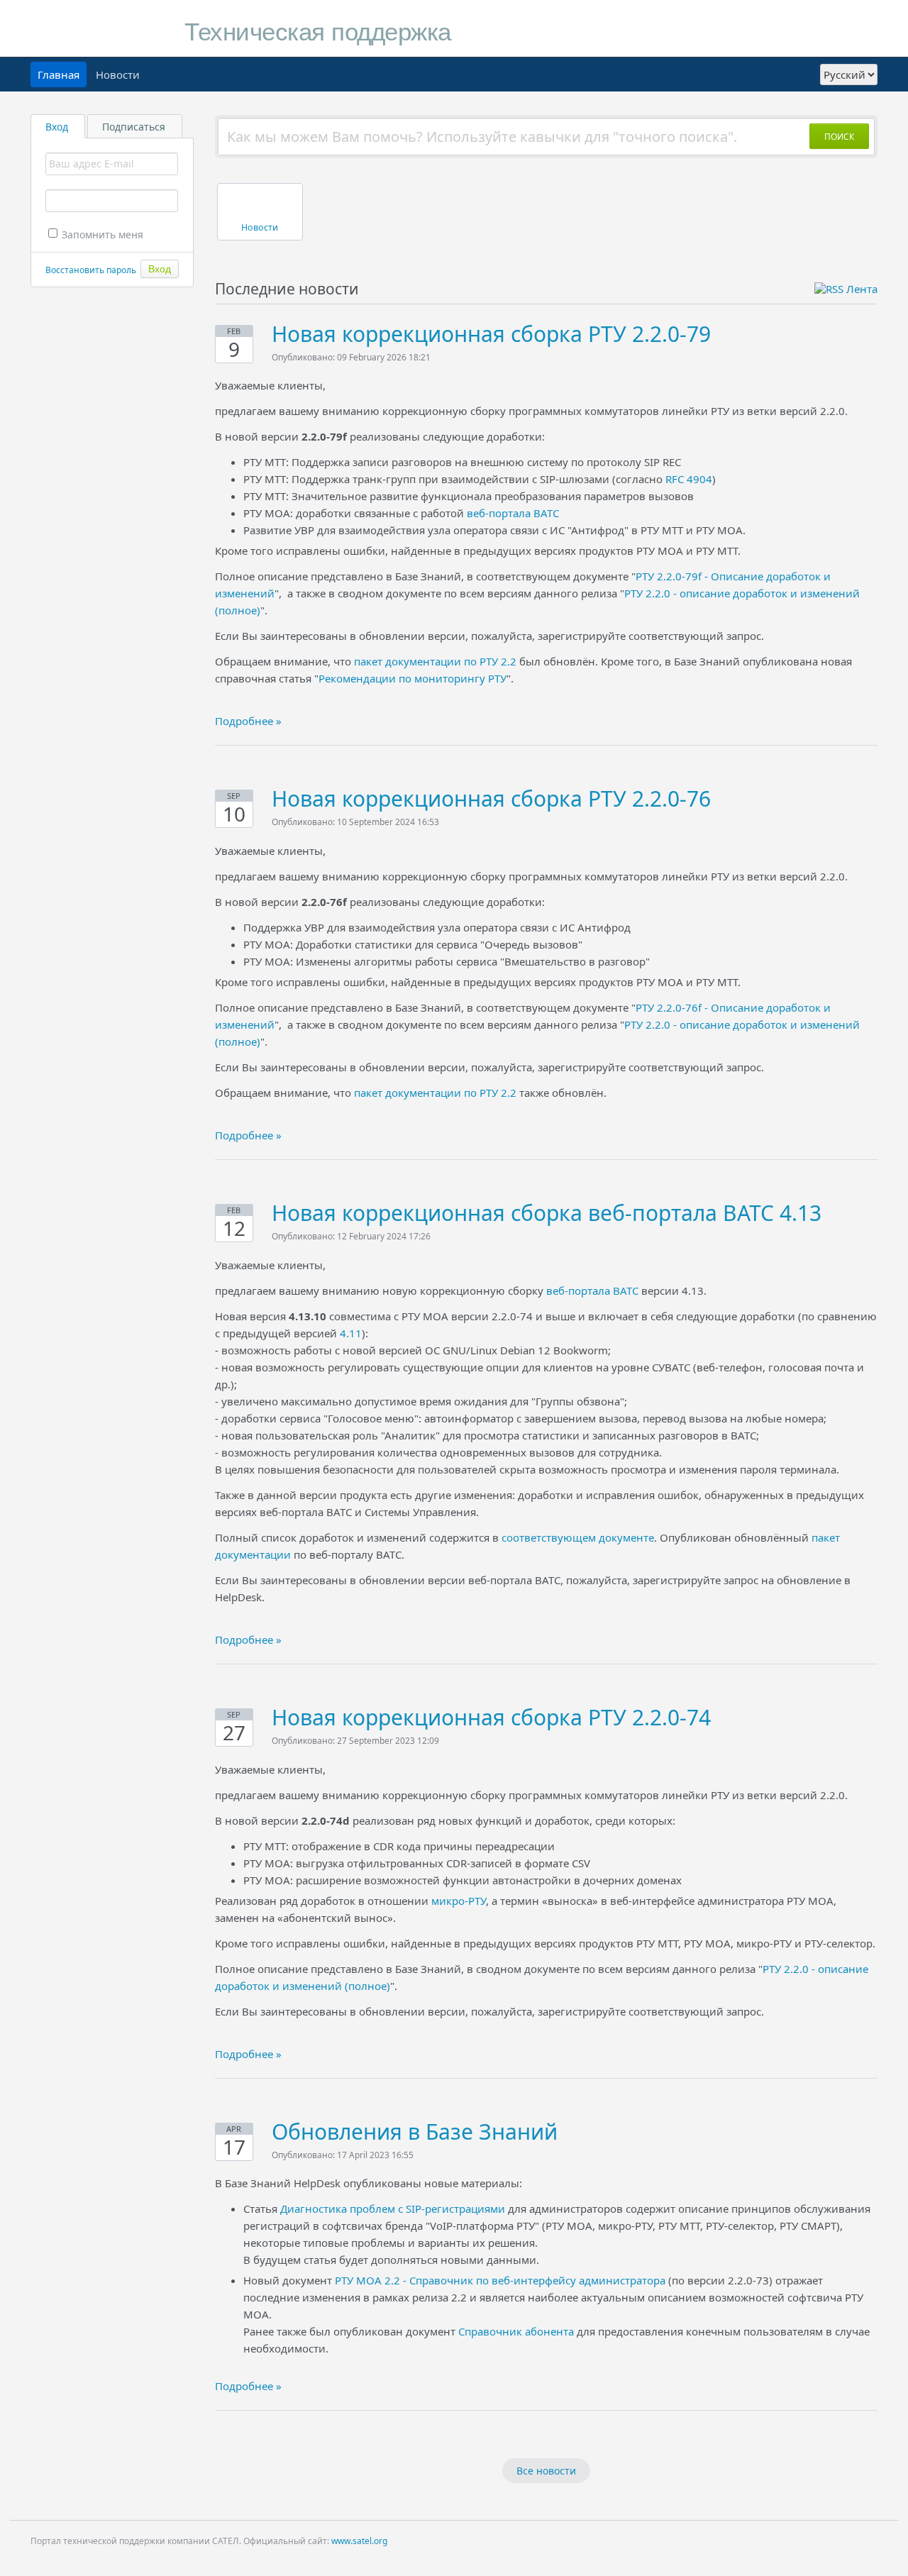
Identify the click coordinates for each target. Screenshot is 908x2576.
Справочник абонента (516, 2331)
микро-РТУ (459, 1901)
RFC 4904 (689, 479)
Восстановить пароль (91, 270)
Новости (118, 74)
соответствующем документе (578, 1537)
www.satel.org (359, 2541)
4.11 (351, 1333)
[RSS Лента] (846, 289)
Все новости (546, 2471)
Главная (59, 74)
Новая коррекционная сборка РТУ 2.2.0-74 (491, 1717)
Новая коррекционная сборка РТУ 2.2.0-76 (491, 798)
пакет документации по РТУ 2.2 (435, 661)
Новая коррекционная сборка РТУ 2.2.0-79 (491, 334)
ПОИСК (839, 137)
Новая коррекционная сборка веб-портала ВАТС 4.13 (547, 1213)
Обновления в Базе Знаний (415, 2132)
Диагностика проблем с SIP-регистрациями (393, 2209)
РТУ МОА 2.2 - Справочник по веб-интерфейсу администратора (500, 2280)
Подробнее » (248, 721)
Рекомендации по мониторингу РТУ (413, 678)
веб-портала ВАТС (513, 513)
